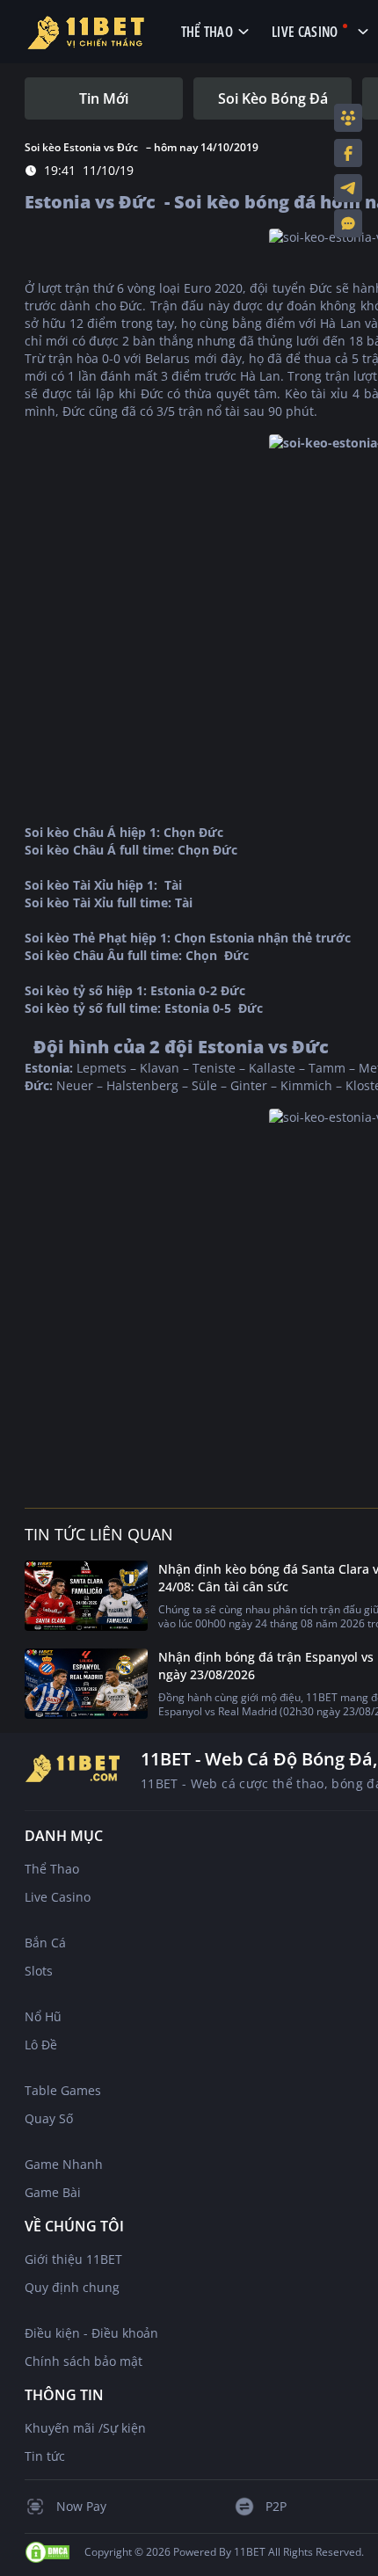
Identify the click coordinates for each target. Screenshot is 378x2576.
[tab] (104, 98)
